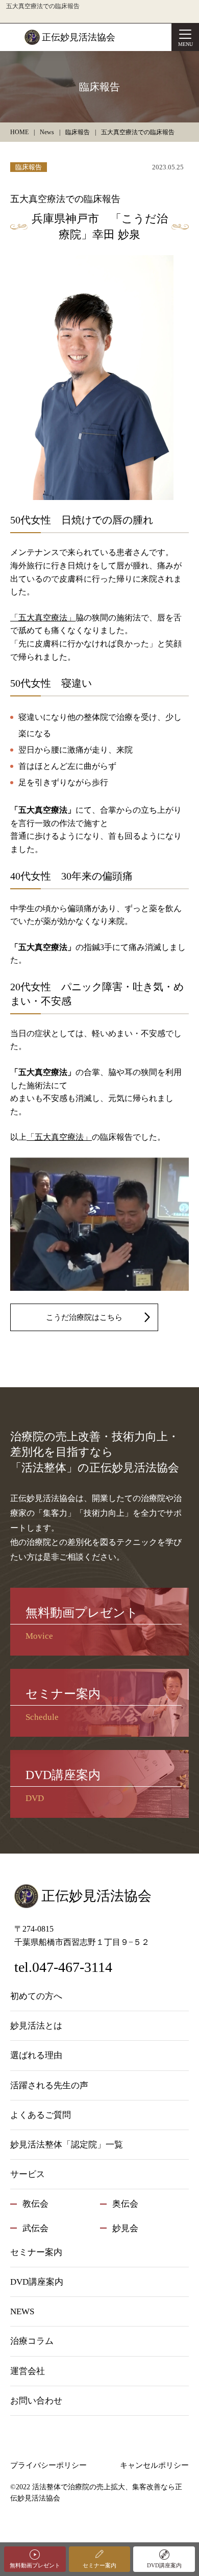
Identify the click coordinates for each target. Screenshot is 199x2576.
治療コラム (32, 2341)
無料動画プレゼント (35, 2565)
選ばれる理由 (36, 2055)
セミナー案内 (99, 2565)
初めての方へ (36, 1996)
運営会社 (28, 2371)
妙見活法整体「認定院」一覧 (67, 2145)
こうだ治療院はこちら (84, 1317)
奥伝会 (125, 2204)
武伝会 (35, 2228)
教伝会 (35, 2204)
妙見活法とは (36, 2026)
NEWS (22, 2311)
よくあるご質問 (41, 2115)
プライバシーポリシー (48, 2465)
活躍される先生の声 (49, 2085)
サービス (28, 2174)
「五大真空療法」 (43, 618)
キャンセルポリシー (154, 2465)
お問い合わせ (36, 2401)
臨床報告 (29, 167)
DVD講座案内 (164, 2565)
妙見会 (125, 2228)
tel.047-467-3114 (63, 1967)
